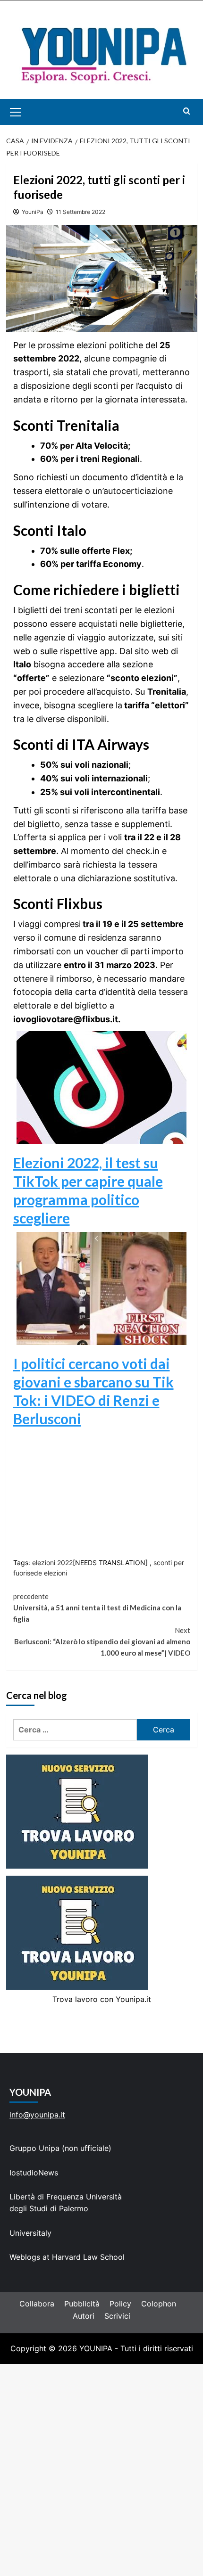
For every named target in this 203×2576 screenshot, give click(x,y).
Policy (120, 2304)
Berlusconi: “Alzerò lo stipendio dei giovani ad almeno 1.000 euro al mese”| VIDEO (102, 1641)
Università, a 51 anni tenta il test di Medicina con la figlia (97, 1608)
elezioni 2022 (52, 1563)
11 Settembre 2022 (80, 212)
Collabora (37, 2304)
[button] (26, 112)
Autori (84, 2316)
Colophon (159, 2304)
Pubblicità (82, 2304)
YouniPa (33, 212)
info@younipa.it (37, 2115)
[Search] (187, 111)
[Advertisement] (101, 2470)
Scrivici (117, 2316)
